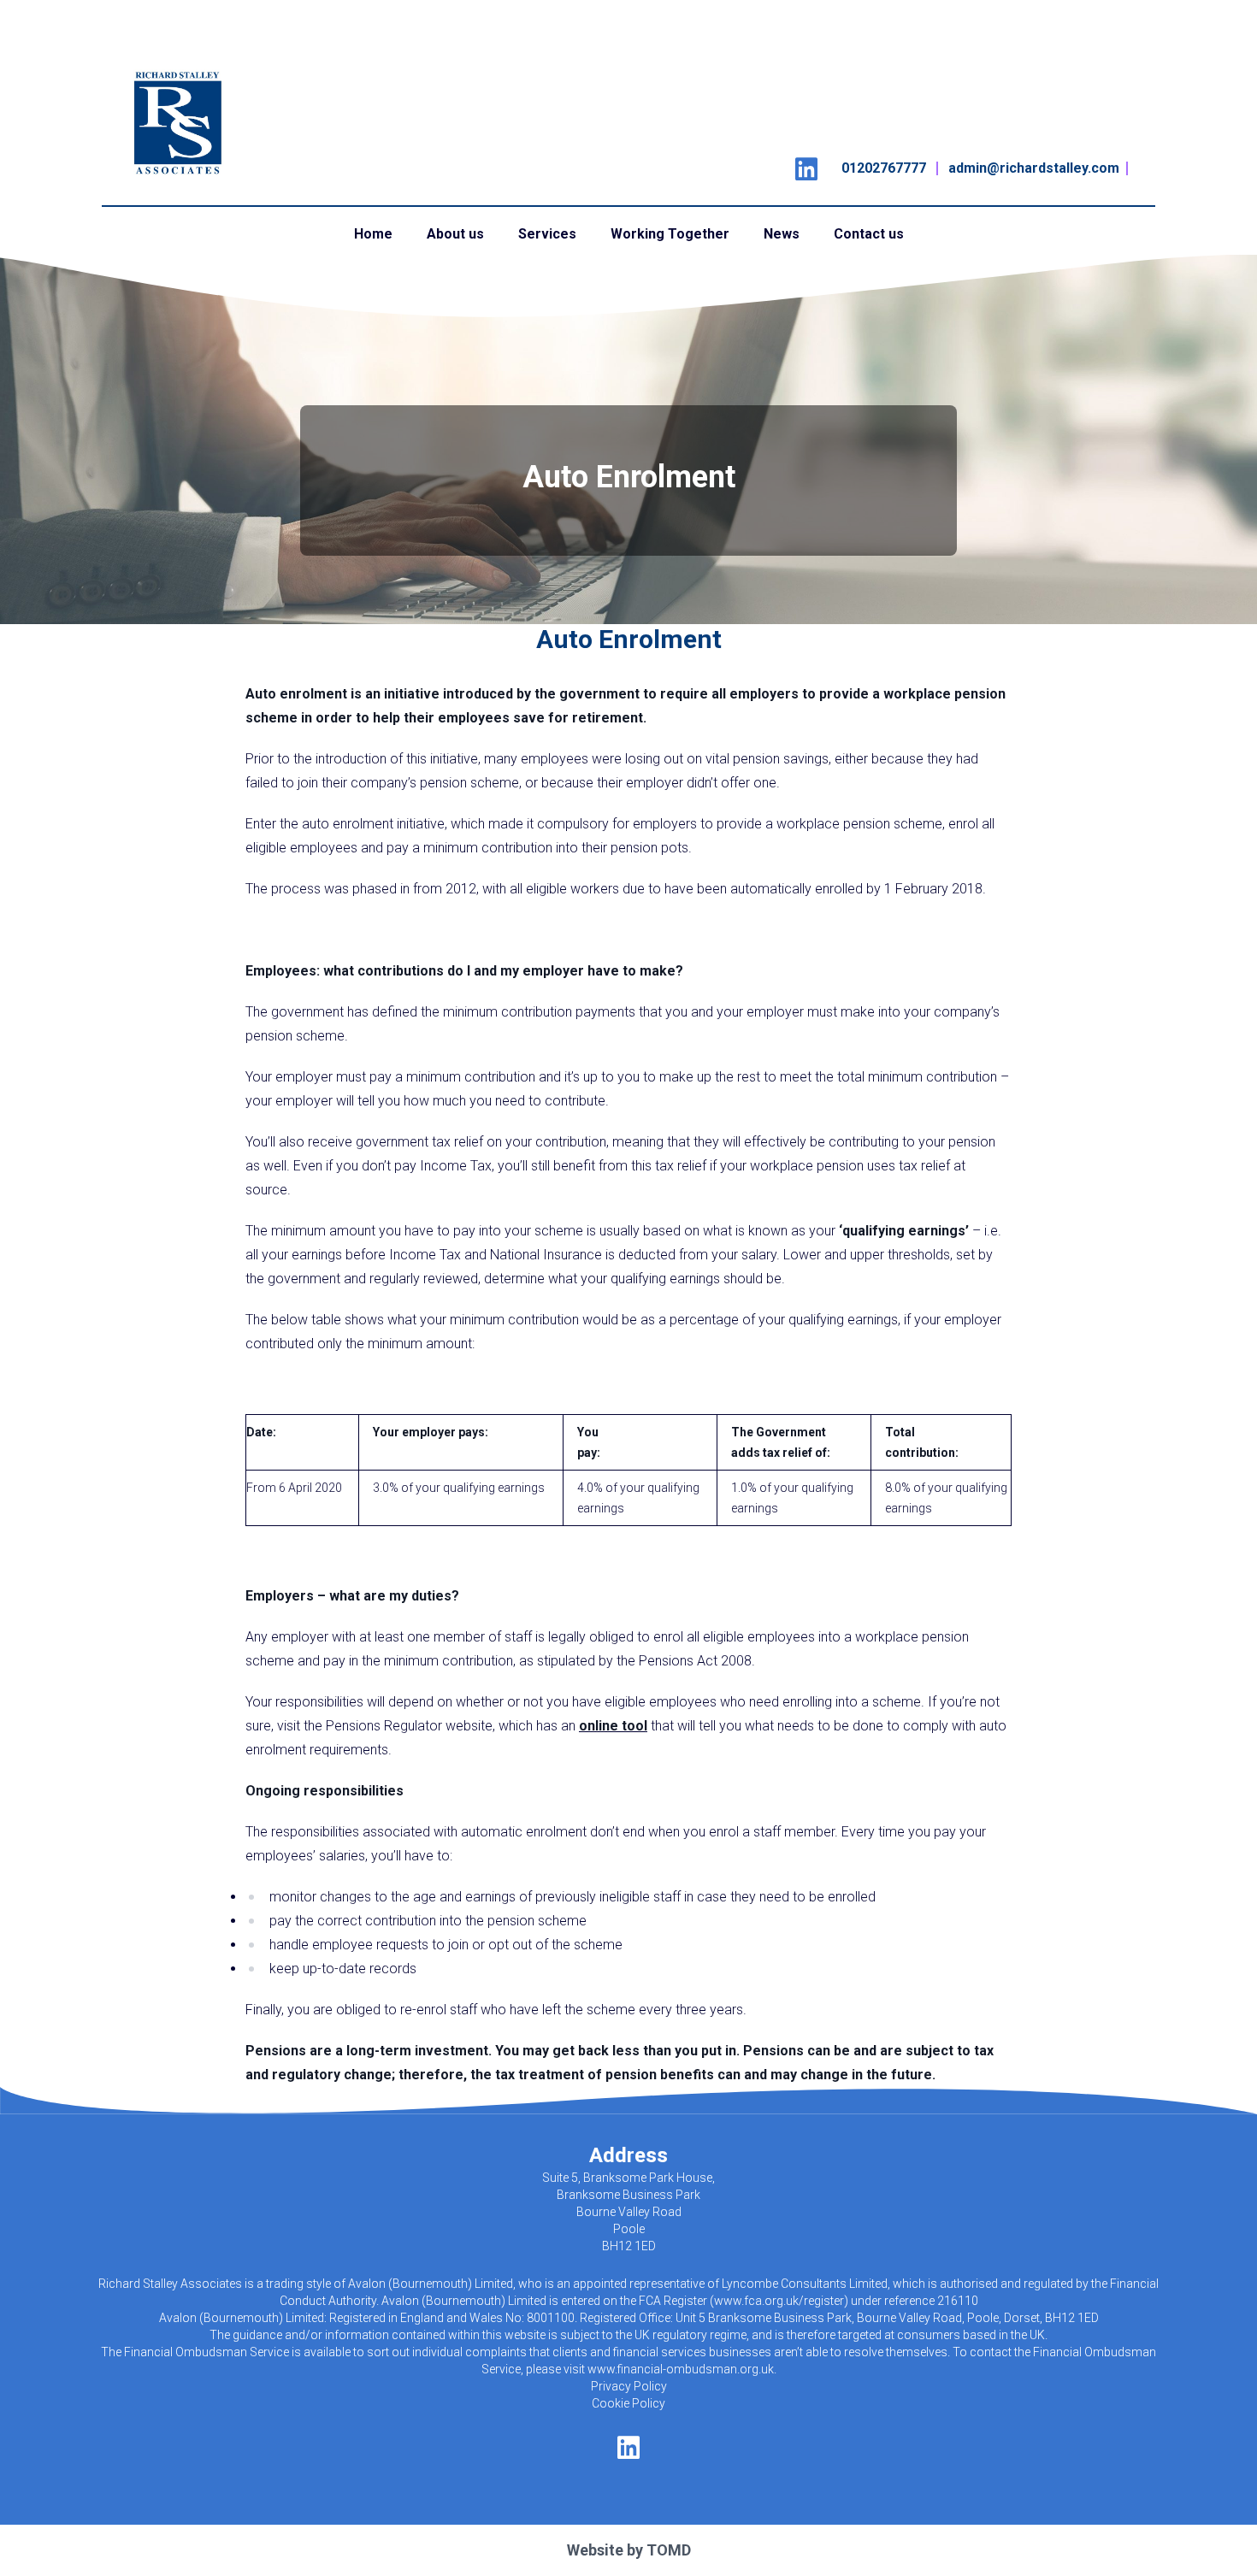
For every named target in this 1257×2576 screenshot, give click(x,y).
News (782, 234)
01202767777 (884, 168)
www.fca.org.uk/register (779, 2301)
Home (373, 234)
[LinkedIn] (806, 164)
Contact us (869, 234)
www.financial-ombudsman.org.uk (681, 2369)
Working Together (670, 234)
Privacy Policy (629, 2386)
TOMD (669, 2550)
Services (547, 234)
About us (455, 234)
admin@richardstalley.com (1034, 168)
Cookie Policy (628, 2403)
